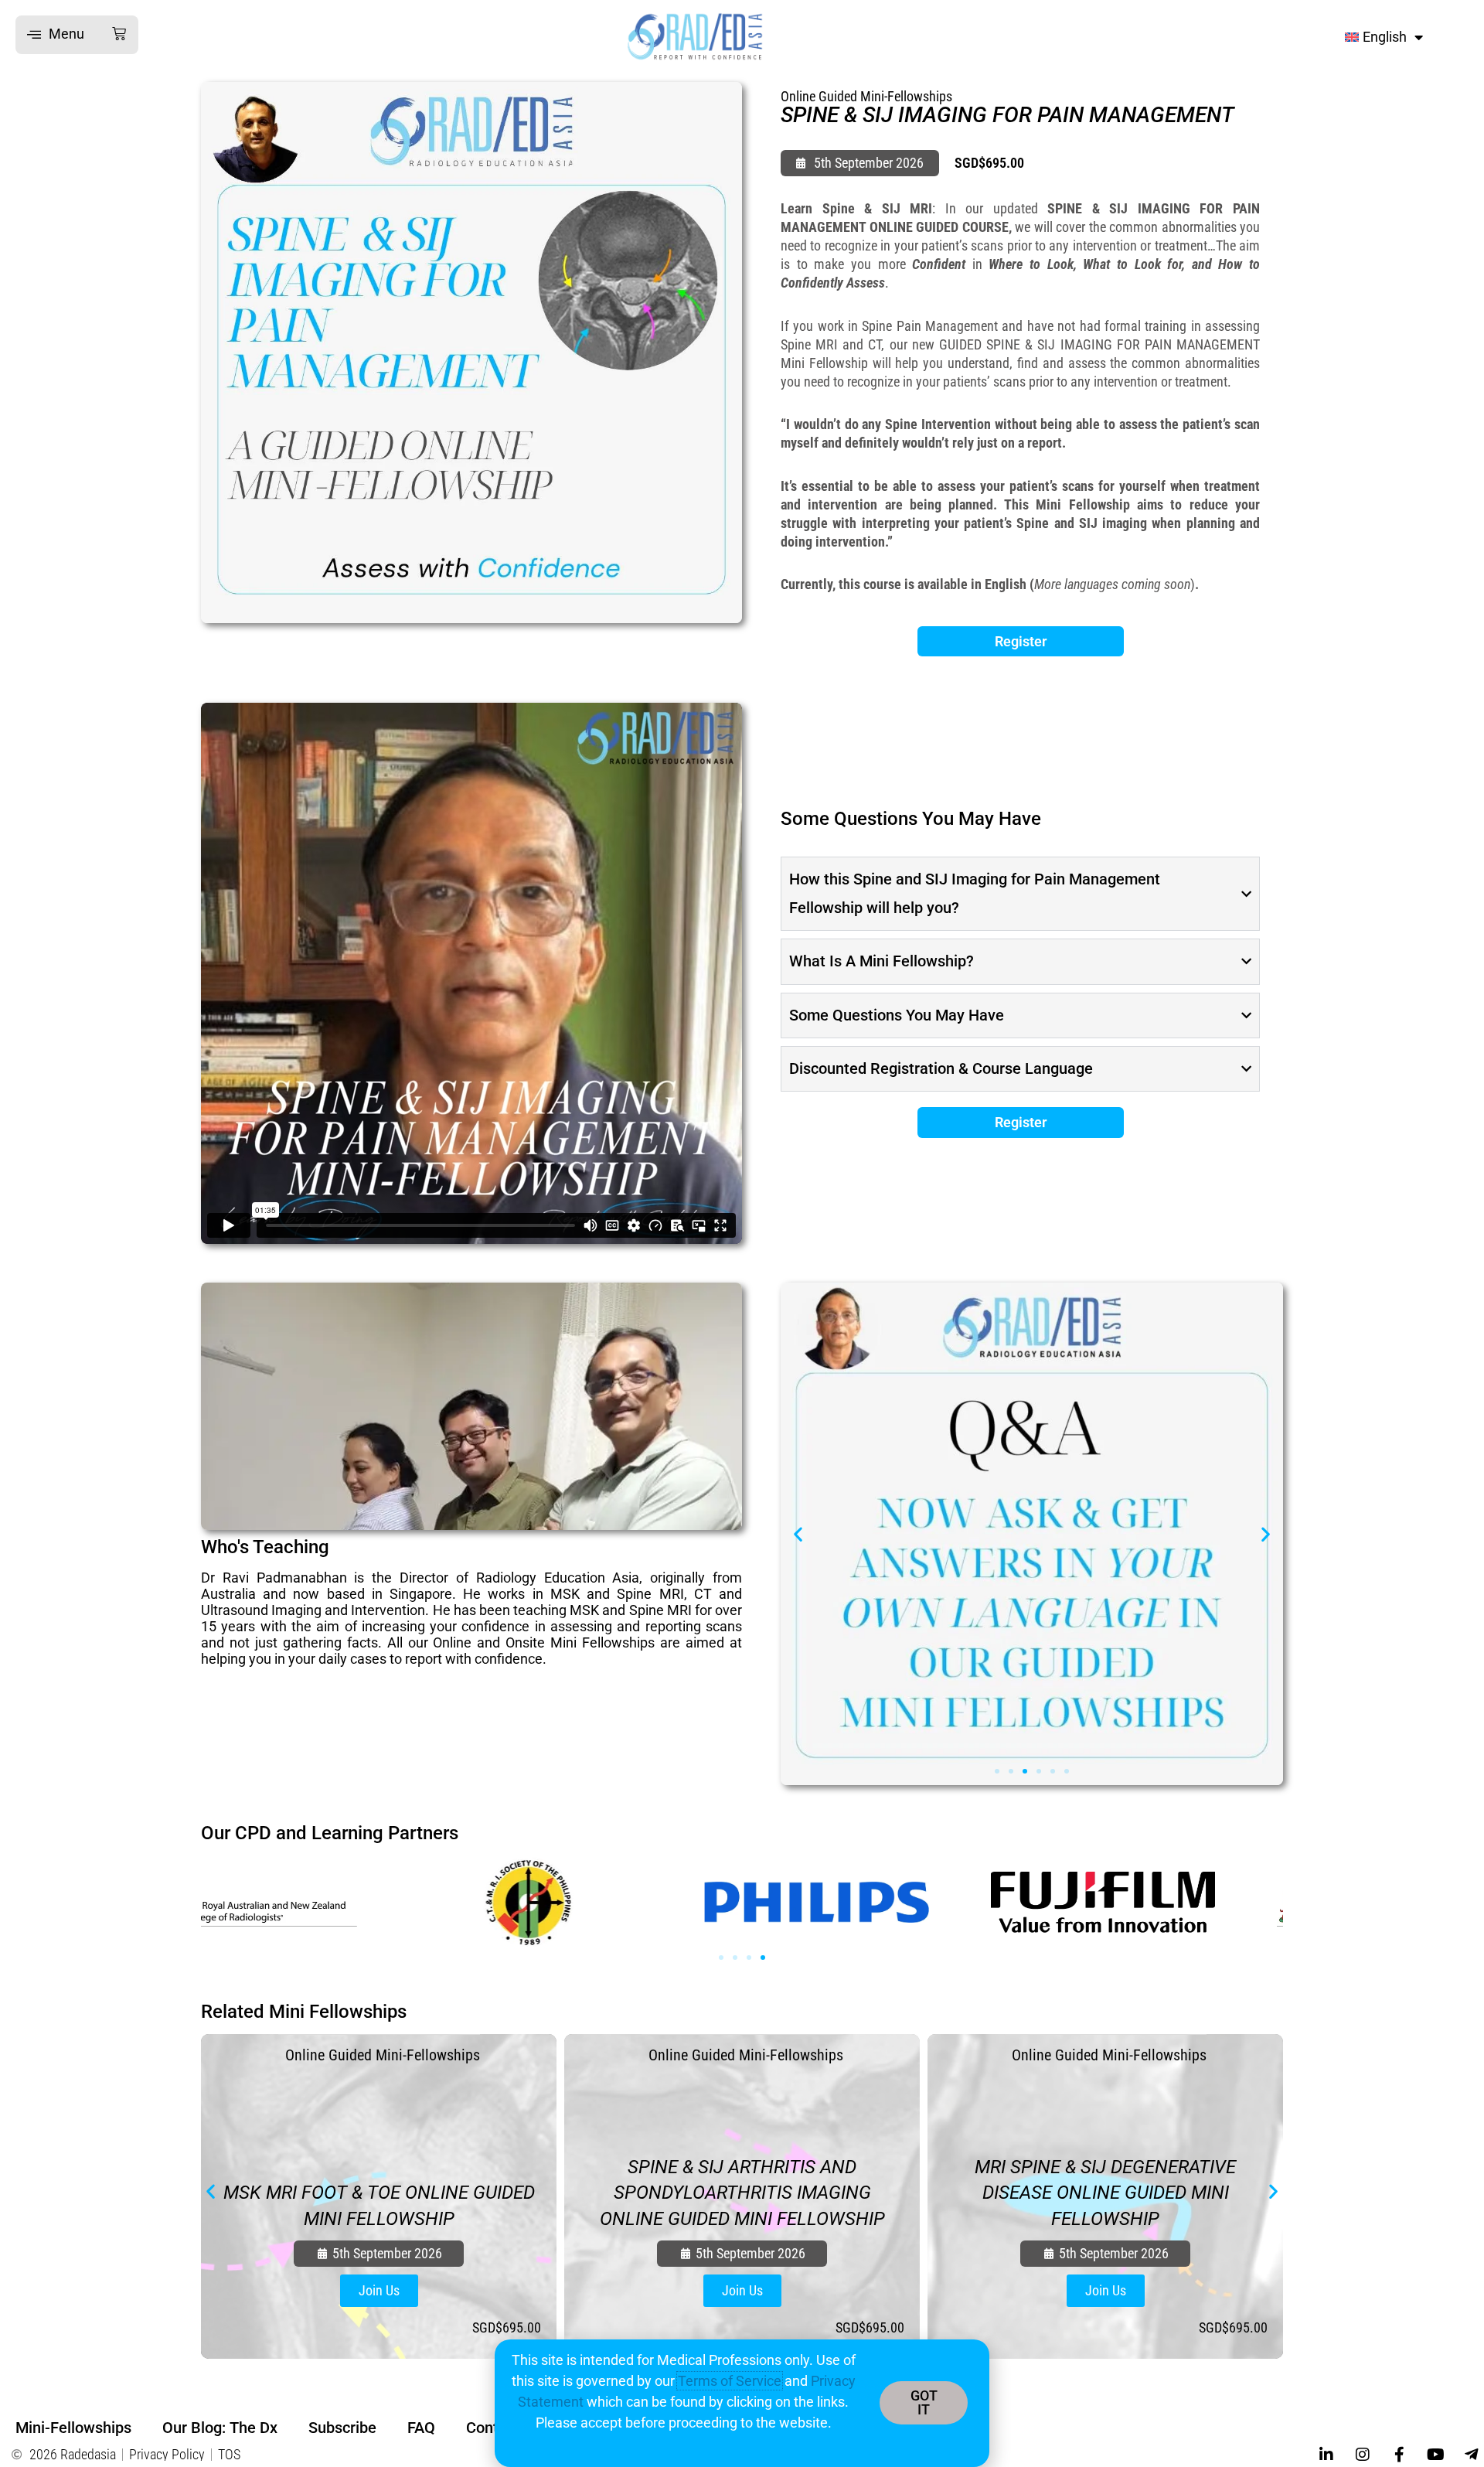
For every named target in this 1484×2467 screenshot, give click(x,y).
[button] (77, 35)
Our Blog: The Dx (220, 2428)
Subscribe (342, 2428)
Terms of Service (730, 2381)
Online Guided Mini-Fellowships (866, 96)
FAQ (421, 2428)
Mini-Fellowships (73, 2428)
